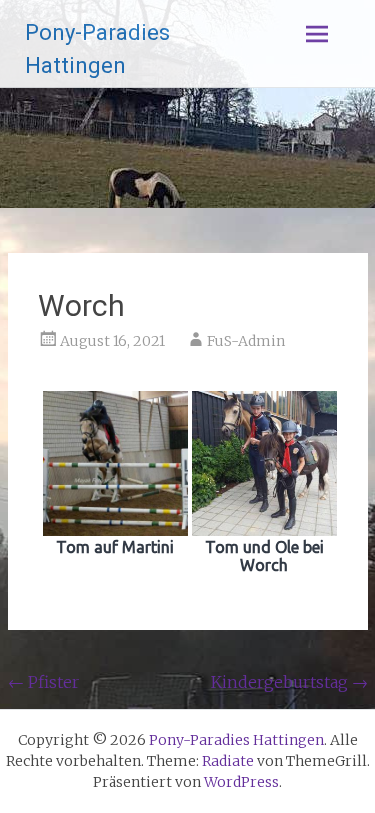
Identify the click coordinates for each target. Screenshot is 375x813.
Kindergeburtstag (289, 682)
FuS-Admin (246, 341)
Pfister (43, 682)
